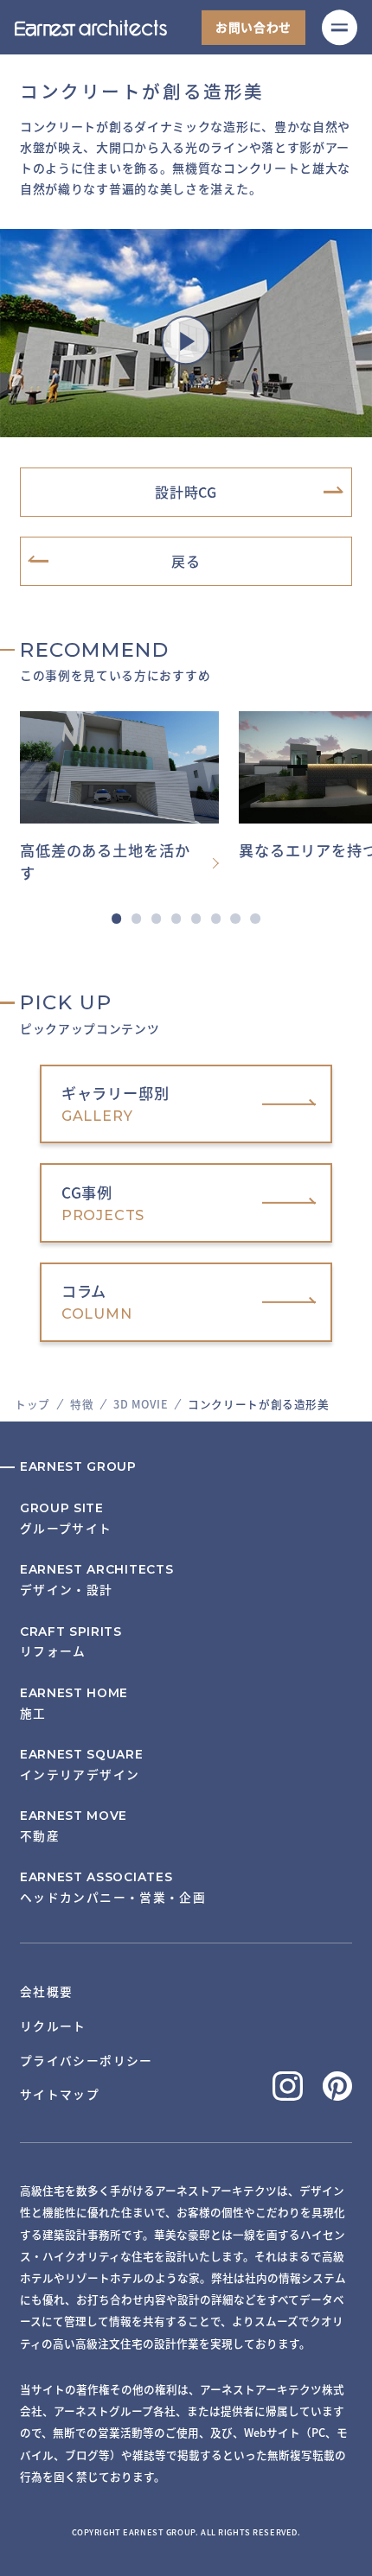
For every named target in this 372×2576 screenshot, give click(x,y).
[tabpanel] (129, 798)
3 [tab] (156, 918)
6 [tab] (216, 918)
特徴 (82, 1404)
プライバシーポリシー (87, 2060)
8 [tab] (255, 918)
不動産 (74, 1826)
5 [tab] (196, 918)
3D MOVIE (141, 1404)
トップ (32, 1404)
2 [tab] (136, 918)
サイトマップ (60, 2094)
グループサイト (66, 1519)
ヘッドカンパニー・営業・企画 (113, 1888)
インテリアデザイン (82, 1765)
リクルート (53, 2026)
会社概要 (47, 1991)
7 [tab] (236, 918)
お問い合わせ (253, 27)
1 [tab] (116, 918)
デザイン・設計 (96, 1580)
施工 (74, 1704)
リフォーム (71, 1642)
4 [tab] (176, 918)
